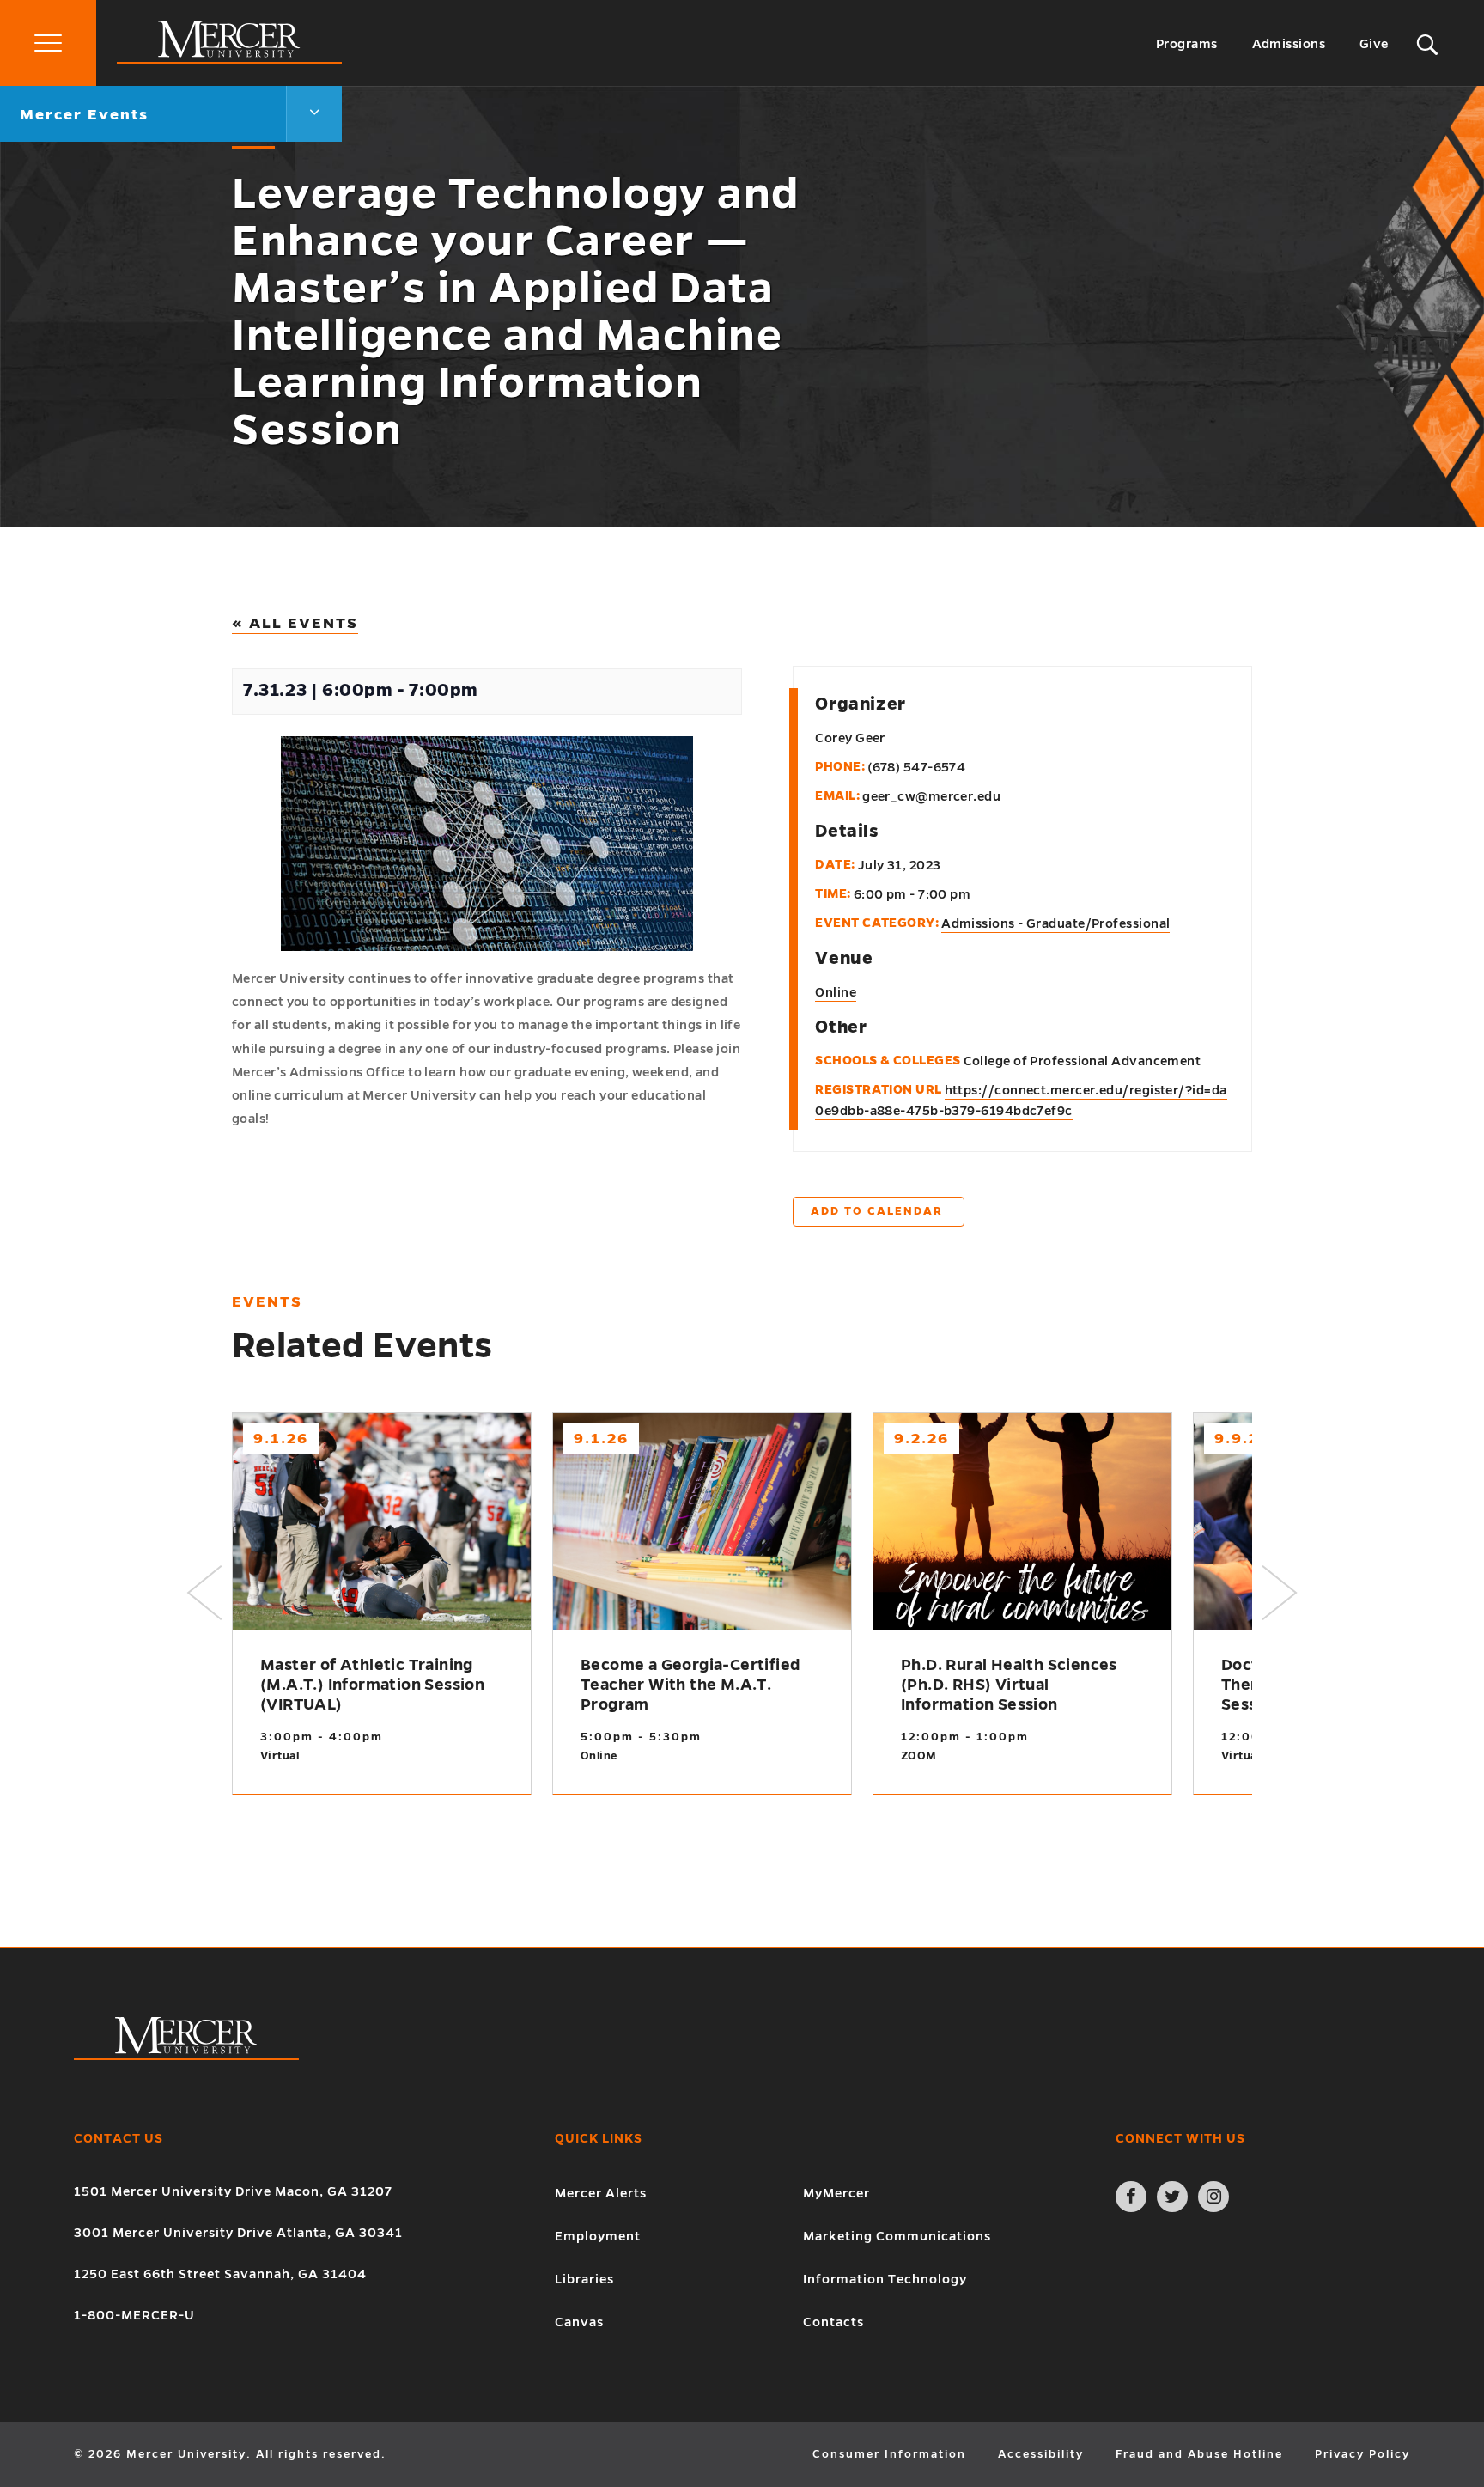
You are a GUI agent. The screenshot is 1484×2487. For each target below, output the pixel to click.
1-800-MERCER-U (134, 2315)
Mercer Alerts (601, 2193)
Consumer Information (889, 2454)
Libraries (584, 2279)
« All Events (295, 623)
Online (836, 992)
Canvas (579, 2322)
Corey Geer (850, 738)
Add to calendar (877, 1211)
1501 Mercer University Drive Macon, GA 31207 (233, 2191)
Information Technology (885, 2279)
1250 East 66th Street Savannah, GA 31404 (220, 2274)
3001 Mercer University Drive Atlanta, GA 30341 (238, 2233)
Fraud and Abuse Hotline (1199, 2454)
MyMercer (836, 2193)
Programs (1187, 44)
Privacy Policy (1362, 2454)
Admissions (1289, 44)
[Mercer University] (229, 59)
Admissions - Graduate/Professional (1055, 923)
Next (1280, 1593)
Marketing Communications (897, 2236)
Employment (598, 2236)
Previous (204, 1593)
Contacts (833, 2322)
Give (1374, 44)
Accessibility (1041, 2454)
